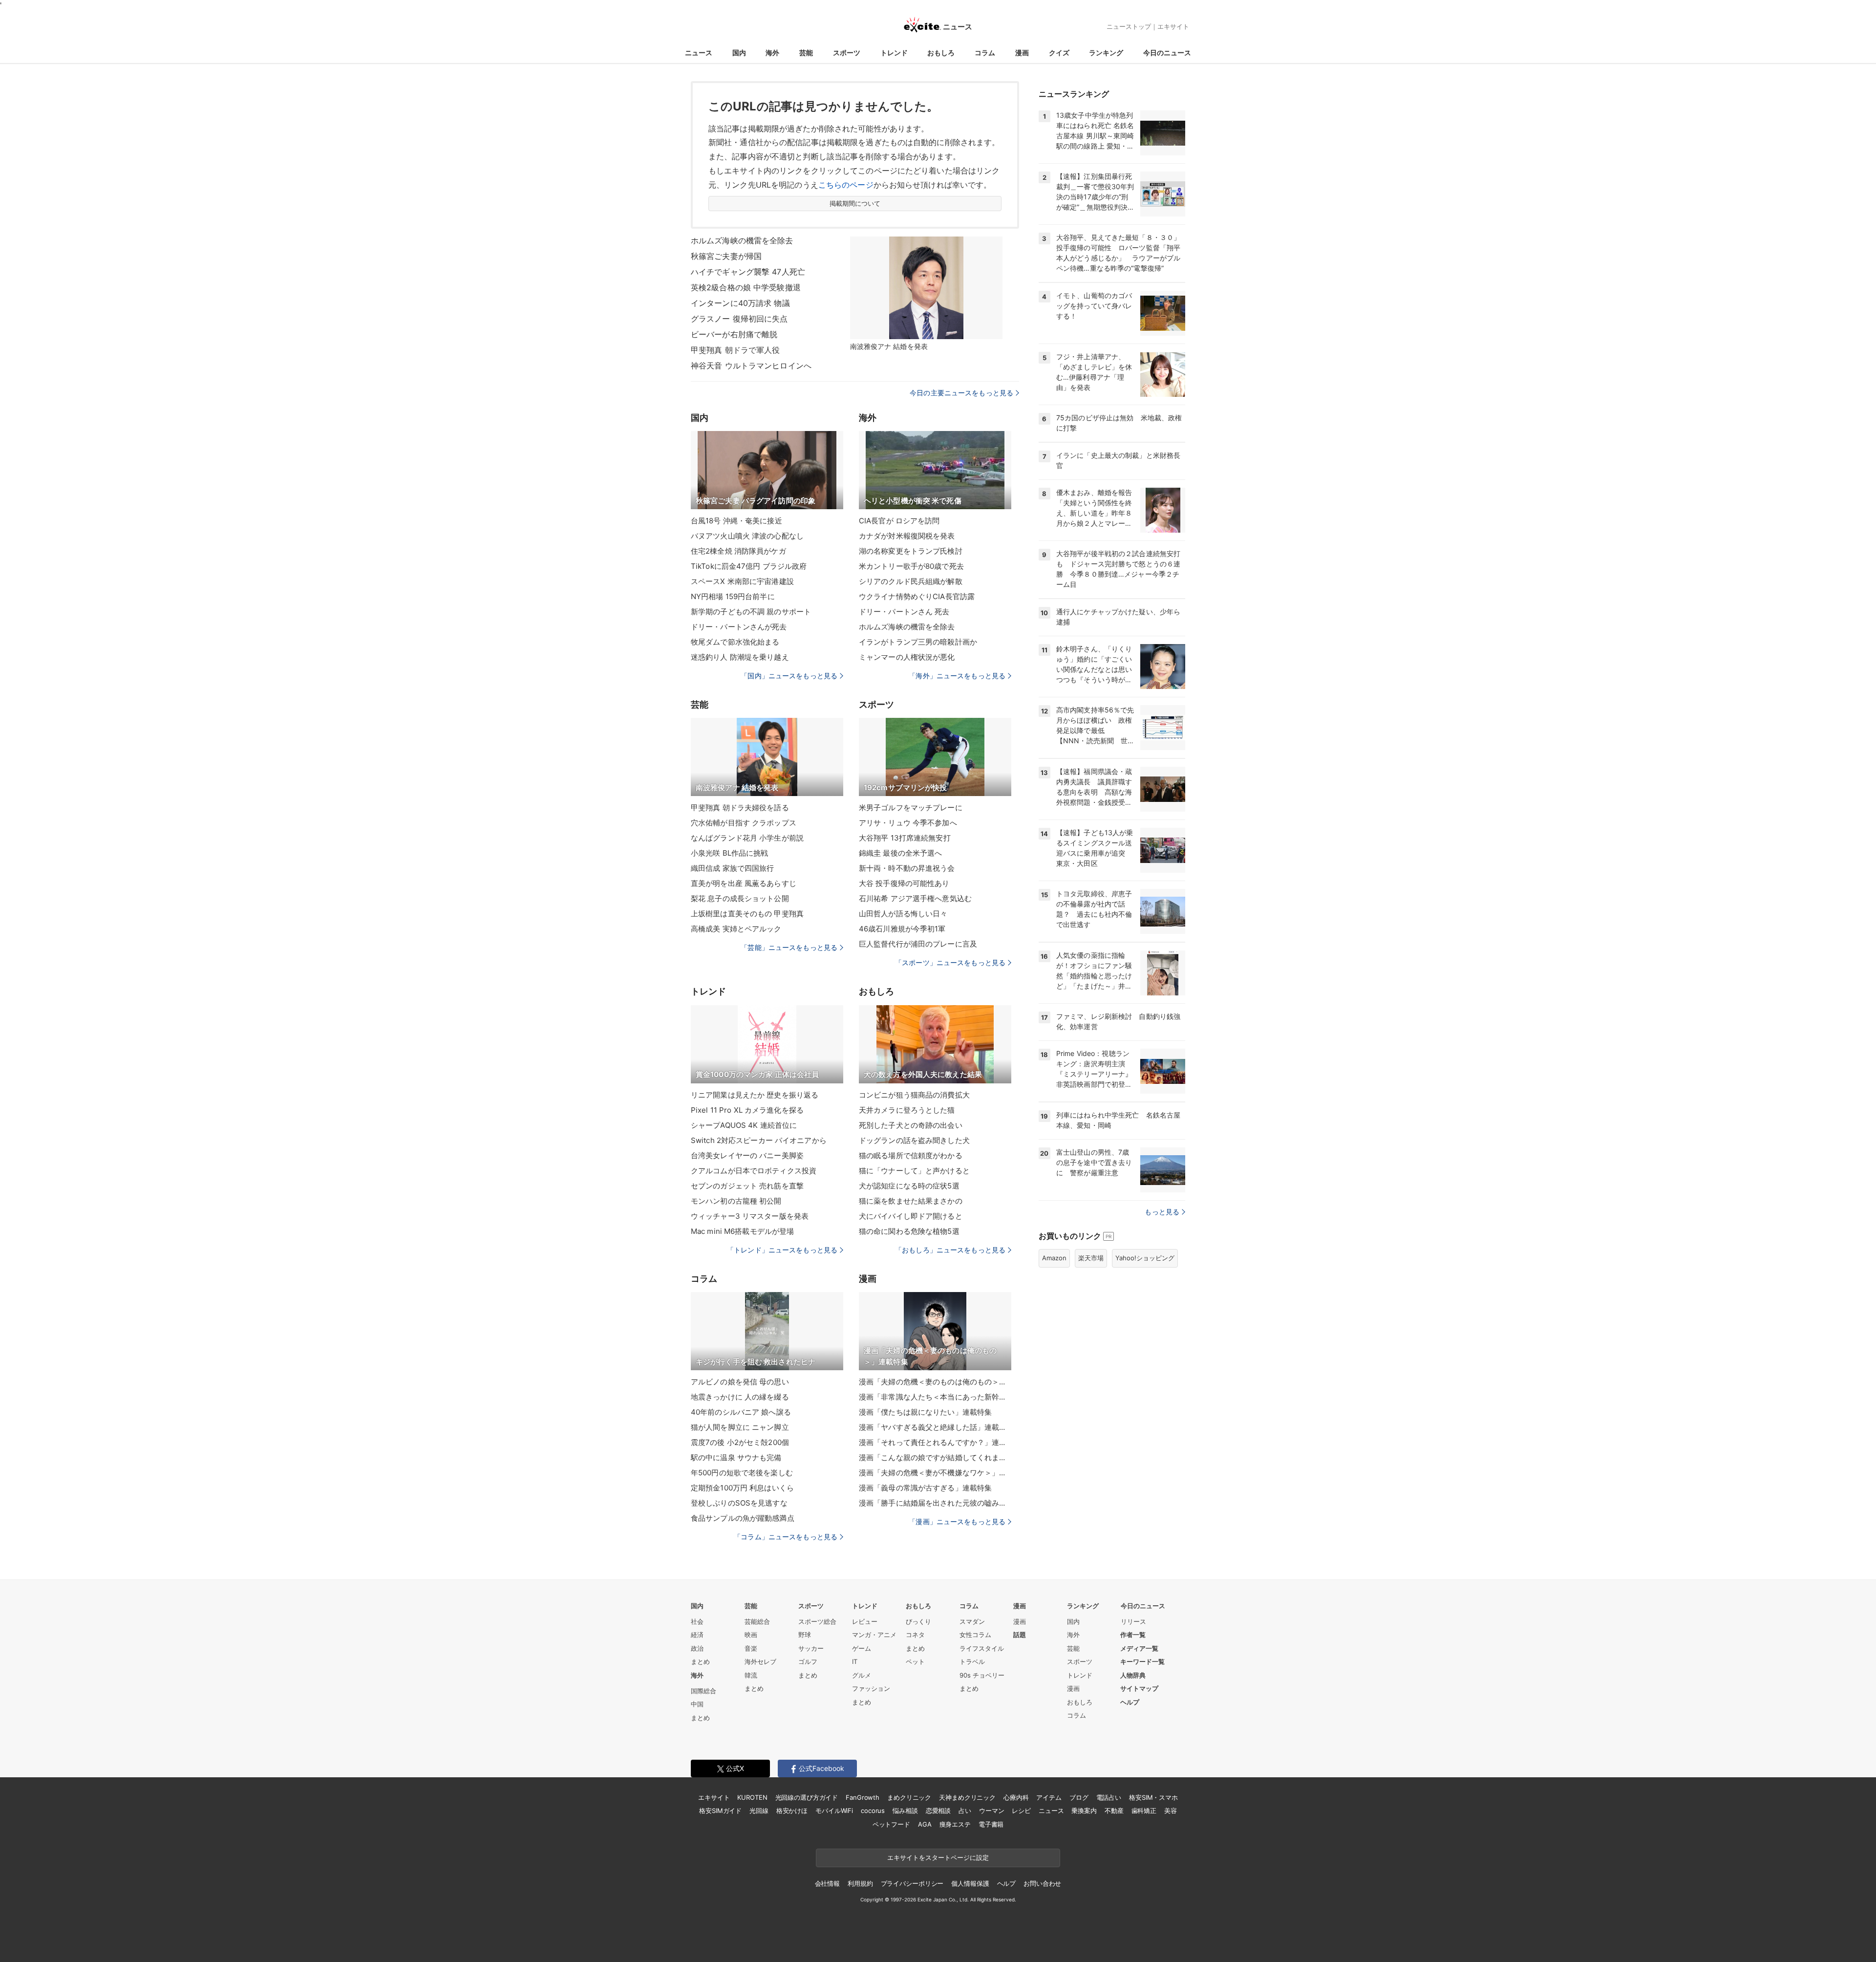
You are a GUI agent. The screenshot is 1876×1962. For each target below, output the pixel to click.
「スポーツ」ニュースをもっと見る (950, 962)
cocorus (873, 1811)
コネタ (915, 1635)
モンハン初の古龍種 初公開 (736, 1201)
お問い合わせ (1042, 1883)
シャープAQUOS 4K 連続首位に (744, 1125)
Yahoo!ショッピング (1145, 1258)
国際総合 (703, 1691)
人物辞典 (1133, 1675)
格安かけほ (792, 1811)
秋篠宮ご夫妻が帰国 (726, 256)
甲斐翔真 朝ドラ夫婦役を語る (740, 808)
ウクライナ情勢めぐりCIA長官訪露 (917, 596)
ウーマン (991, 1811)
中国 (697, 1704)
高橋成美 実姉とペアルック (736, 929)
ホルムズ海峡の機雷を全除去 (742, 240)
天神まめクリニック (967, 1797)
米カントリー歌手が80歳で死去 (911, 566)
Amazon (1054, 1258)
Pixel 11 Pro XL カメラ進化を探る (747, 1110)
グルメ (862, 1675)
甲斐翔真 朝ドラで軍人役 (735, 350)
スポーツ (847, 53)
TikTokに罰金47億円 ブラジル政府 (749, 566)
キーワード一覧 (1142, 1661)
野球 (805, 1635)
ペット (915, 1661)
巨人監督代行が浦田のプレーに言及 (918, 944)
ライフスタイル (982, 1648)
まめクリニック (909, 1797)
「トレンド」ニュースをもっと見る (782, 1250)
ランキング (1106, 53)
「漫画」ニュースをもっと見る (957, 1521)
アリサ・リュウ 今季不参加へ (908, 823)
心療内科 (1016, 1797)
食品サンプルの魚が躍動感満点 (743, 1518)
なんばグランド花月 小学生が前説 (747, 838)
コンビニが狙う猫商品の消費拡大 (914, 1095)
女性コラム (975, 1635)
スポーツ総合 (817, 1621)
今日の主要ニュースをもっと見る (961, 393)
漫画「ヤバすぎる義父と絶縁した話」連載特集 (935, 1427)
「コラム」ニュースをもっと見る (786, 1537)
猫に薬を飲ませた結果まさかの (911, 1201)
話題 (1020, 1635)
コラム (985, 53)
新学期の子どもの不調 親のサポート (751, 612)
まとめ (700, 1661)
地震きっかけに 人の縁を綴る (740, 1397)
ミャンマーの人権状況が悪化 (907, 657)
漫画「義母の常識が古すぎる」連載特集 (925, 1488)
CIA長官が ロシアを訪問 (899, 521)
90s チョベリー (982, 1675)
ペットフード (891, 1824)
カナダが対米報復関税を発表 (907, 536)
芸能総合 (757, 1621)
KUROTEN (752, 1797)
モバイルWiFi (834, 1811)
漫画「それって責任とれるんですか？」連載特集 (935, 1442)
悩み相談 (905, 1811)
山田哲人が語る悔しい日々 (903, 914)
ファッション (871, 1688)
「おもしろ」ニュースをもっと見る (950, 1250)
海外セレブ (760, 1661)
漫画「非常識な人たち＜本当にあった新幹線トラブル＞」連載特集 (935, 1397)
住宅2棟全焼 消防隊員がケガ (738, 551)
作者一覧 (1133, 1635)
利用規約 (860, 1883)
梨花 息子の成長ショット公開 (740, 898)
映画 (751, 1635)
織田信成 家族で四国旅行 (732, 868)
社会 (697, 1621)
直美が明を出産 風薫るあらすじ (744, 883)
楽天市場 (1091, 1258)
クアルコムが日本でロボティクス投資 (754, 1171)
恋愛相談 (938, 1811)
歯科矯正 (1144, 1811)
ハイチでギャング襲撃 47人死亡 (748, 272)
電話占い (1109, 1797)
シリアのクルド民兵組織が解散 (911, 581)
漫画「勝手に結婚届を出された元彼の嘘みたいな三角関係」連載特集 (935, 1503)
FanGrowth (863, 1797)
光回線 (759, 1811)
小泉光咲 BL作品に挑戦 (729, 853)
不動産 (1114, 1811)
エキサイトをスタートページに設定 (938, 1857)
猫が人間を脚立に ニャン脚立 (740, 1427)
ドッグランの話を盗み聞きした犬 (914, 1140)
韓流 (751, 1675)
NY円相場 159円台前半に (733, 596)
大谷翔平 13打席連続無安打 (905, 838)
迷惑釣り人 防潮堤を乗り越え (740, 657)
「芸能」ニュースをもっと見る (789, 947)
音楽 (751, 1648)
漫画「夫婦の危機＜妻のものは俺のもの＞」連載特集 (935, 1382)
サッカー (811, 1648)
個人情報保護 (970, 1883)
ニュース (699, 53)
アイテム (1049, 1797)
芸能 (806, 53)
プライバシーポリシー (912, 1883)
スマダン (972, 1621)
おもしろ (941, 53)
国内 (739, 53)
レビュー (865, 1621)
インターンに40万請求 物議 (740, 303)
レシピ (1021, 1811)
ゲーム (862, 1648)
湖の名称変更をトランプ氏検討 (911, 551)
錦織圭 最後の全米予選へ (900, 853)
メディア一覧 (1139, 1648)
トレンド (894, 53)
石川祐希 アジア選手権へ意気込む (915, 898)
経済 (697, 1635)
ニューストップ (1129, 26)
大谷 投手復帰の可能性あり (904, 883)
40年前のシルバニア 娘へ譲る (741, 1412)
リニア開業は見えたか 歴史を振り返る (755, 1095)
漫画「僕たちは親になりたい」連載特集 (925, 1412)
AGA (925, 1824)
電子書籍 (991, 1824)
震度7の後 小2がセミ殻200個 (740, 1442)
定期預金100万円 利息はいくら (742, 1488)
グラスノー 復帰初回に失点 (739, 319)
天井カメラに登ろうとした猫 (907, 1110)
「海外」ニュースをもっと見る (957, 676)
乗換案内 (1084, 1811)
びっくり (918, 1621)
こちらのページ (846, 185)
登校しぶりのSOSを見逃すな (739, 1503)
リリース (1133, 1621)
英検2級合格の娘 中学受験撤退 (746, 287)
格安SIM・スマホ (1153, 1797)
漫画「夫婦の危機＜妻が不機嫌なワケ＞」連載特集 (935, 1473)
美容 (1171, 1811)
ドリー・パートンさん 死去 (904, 612)
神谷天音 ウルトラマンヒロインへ (751, 366)
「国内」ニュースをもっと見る (789, 676)
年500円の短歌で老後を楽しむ (742, 1473)
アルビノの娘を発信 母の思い (740, 1382)
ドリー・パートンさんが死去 (739, 627)
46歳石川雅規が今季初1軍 (902, 929)
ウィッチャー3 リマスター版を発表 (750, 1216)
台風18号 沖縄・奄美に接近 (736, 521)
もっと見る (1162, 1212)
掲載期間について (855, 203)
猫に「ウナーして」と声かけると (914, 1171)
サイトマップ (1139, 1688)
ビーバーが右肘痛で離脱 (734, 334)
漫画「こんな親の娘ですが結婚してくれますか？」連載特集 (935, 1457)
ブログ (1079, 1797)
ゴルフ (808, 1661)
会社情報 (827, 1883)
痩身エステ (955, 1824)
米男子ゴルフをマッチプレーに (911, 808)
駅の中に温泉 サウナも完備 (736, 1457)
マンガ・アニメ (874, 1635)
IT (855, 1661)
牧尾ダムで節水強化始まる (735, 642)
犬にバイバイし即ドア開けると (911, 1216)
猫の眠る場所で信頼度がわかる (911, 1155)
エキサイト (1173, 26)
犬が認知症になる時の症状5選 (909, 1186)
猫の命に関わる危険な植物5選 (909, 1231)
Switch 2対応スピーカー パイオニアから (759, 1140)
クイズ (1059, 53)
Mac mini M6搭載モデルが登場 (742, 1231)
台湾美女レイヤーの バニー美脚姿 (747, 1155)
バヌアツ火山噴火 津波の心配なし (747, 536)
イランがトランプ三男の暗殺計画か (918, 642)
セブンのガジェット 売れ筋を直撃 (747, 1186)
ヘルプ (1130, 1702)
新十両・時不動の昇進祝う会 (907, 868)
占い (965, 1811)
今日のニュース (1167, 53)
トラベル (972, 1661)
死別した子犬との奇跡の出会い (911, 1125)
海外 (772, 53)
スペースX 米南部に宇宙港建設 (742, 581)
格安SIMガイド (720, 1811)
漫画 (1022, 53)
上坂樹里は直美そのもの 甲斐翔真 (747, 914)
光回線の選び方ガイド (807, 1797)
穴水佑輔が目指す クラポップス (744, 823)
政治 (697, 1648)
